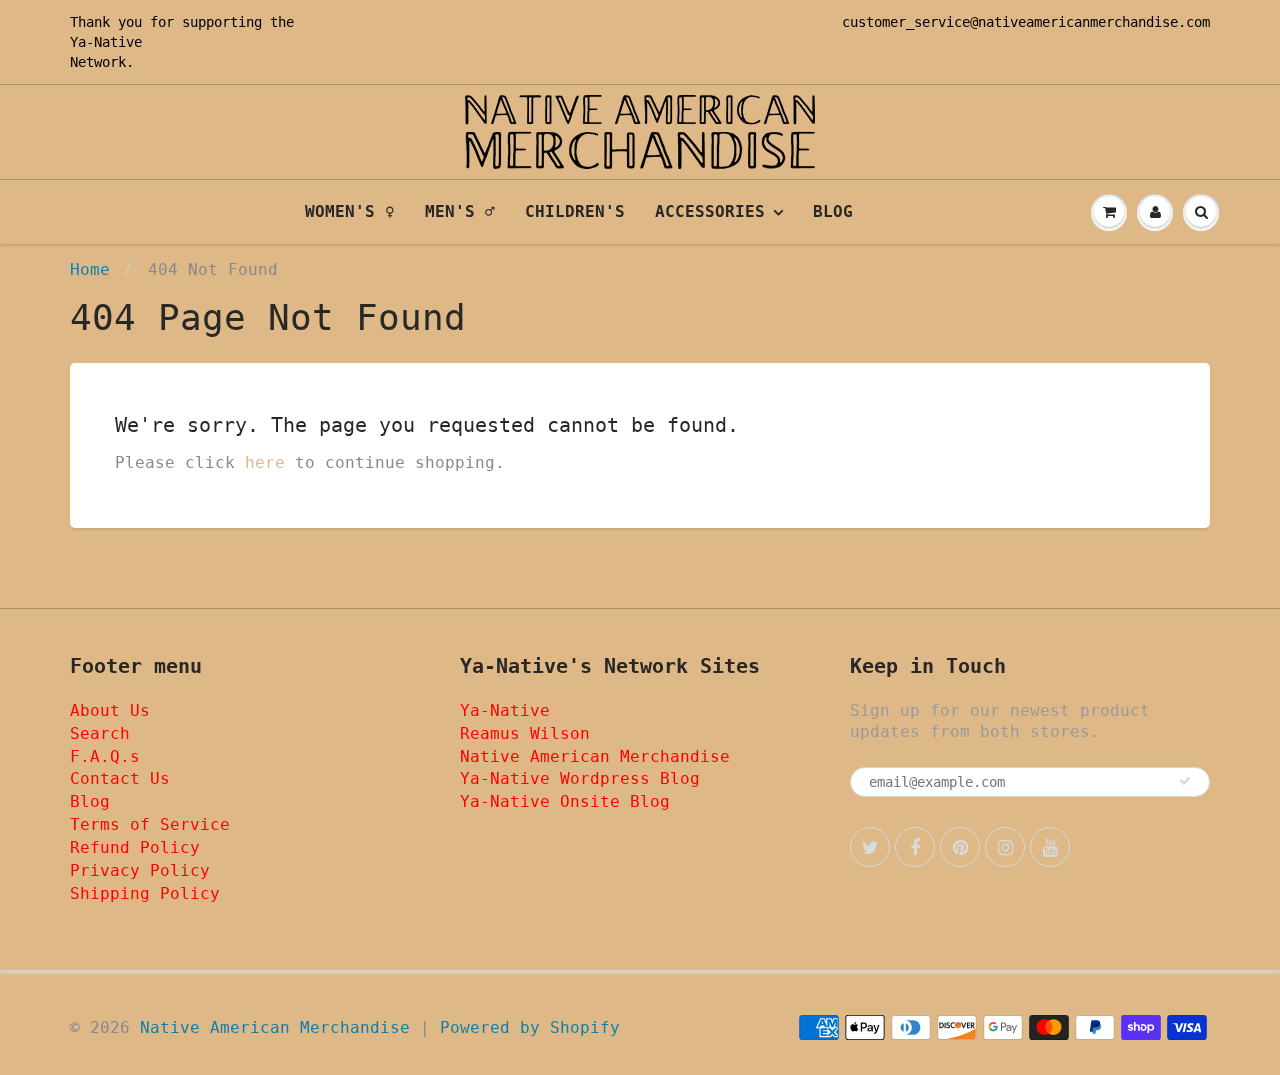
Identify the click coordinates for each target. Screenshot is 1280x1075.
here (265, 462)
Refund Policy (135, 847)
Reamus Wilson (525, 733)
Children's (575, 211)
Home (90, 269)
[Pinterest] (960, 847)
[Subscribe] (1185, 781)
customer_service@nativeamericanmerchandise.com (1026, 22)
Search (100, 733)
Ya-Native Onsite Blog (565, 801)
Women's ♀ (350, 211)
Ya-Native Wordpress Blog (580, 778)
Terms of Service (150, 824)
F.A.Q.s (105, 756)
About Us (110, 710)
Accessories (710, 211)
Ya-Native (106, 42)
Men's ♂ (460, 211)
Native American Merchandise (595, 756)
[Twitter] (870, 847)
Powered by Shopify (530, 1027)
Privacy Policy (140, 870)
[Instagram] (1005, 847)
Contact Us (120, 778)
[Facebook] (915, 847)
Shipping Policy (145, 893)
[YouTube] (1050, 847)
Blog (833, 211)
